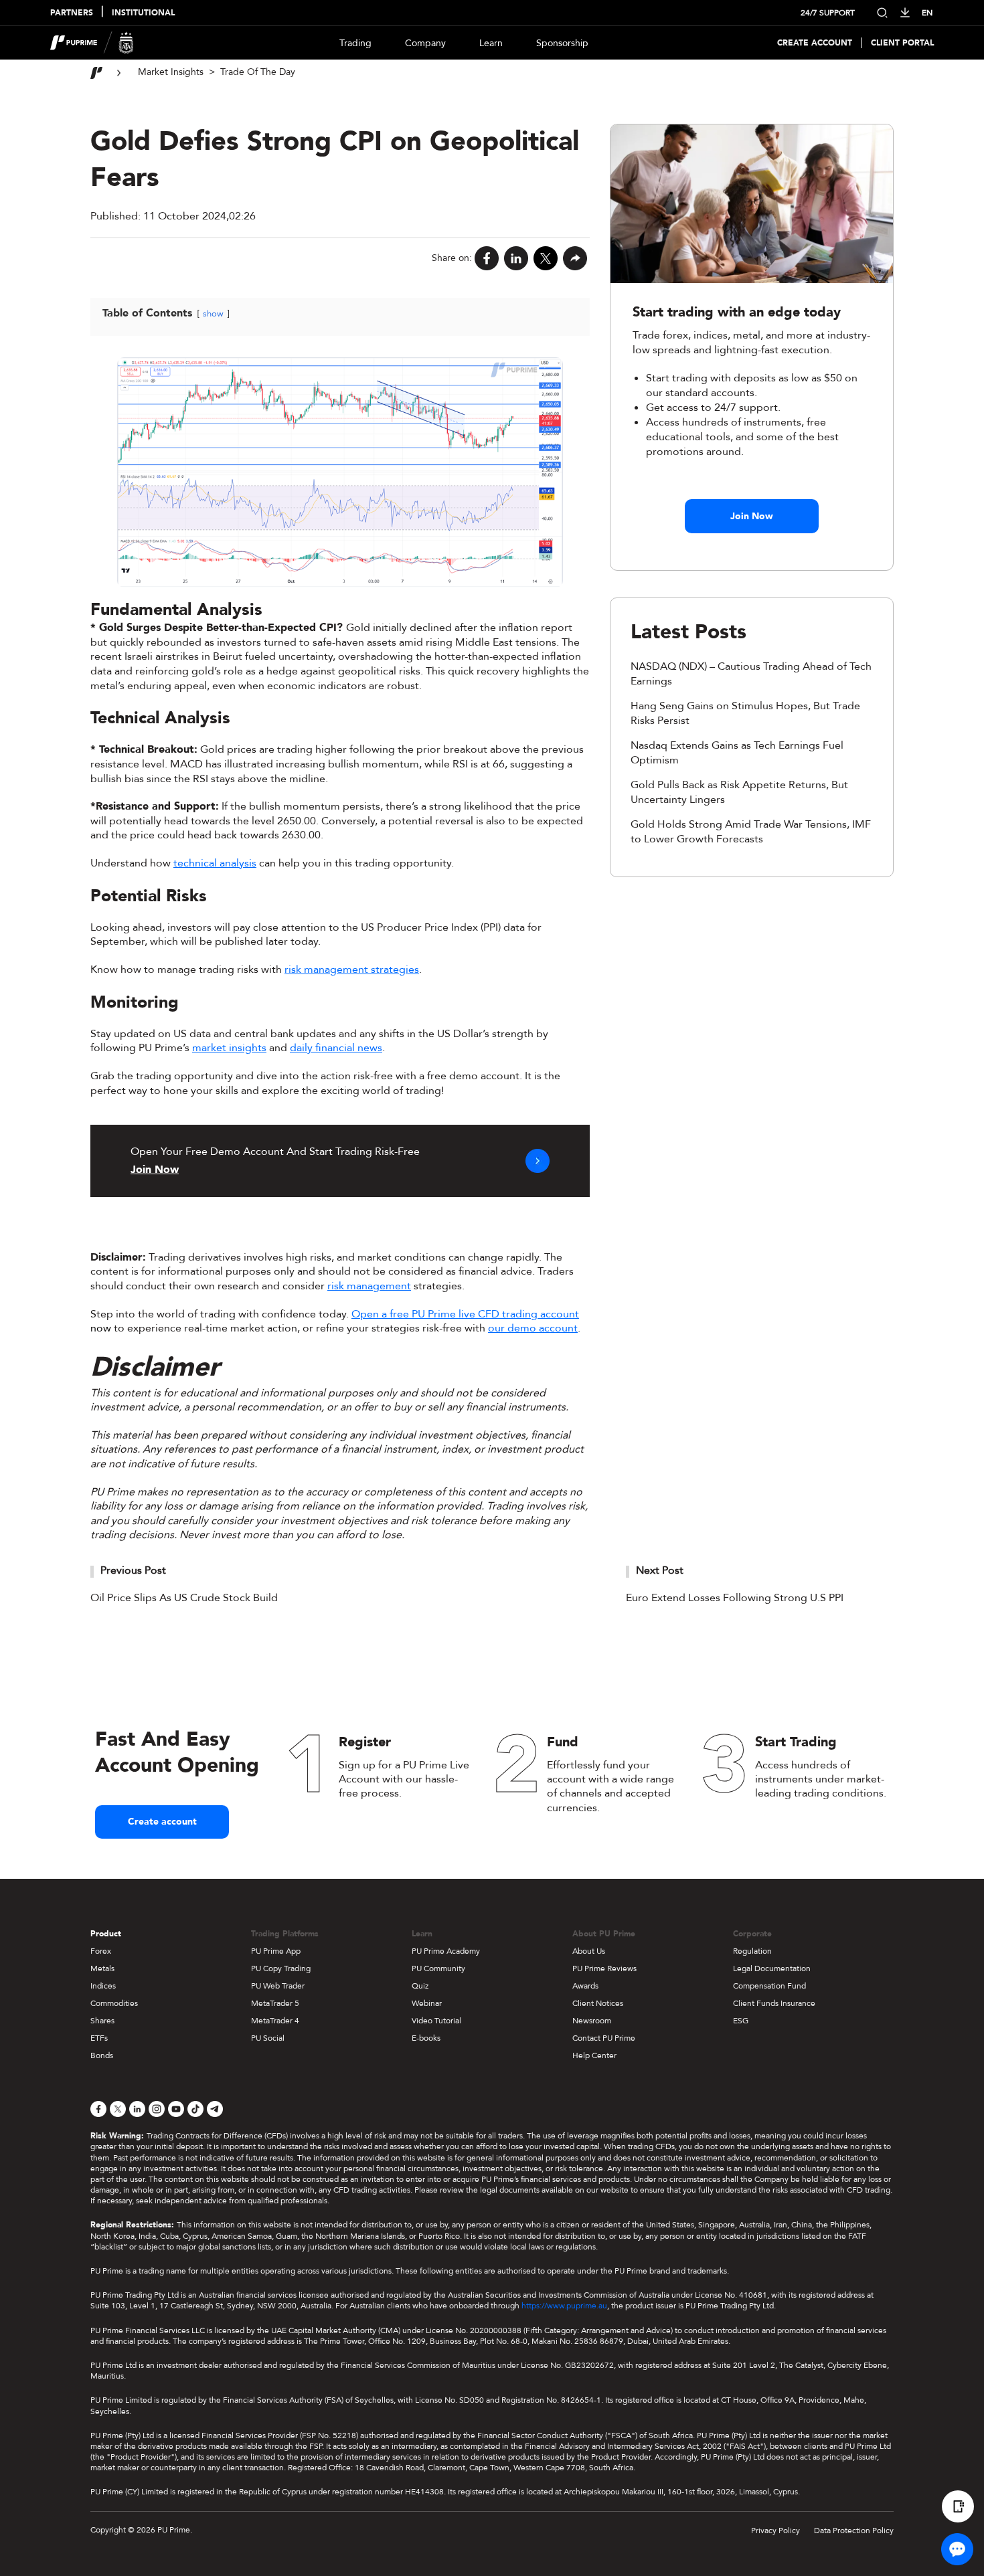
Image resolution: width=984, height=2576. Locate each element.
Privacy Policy (775, 2531)
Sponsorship (562, 43)
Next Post (660, 1570)
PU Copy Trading (281, 1968)
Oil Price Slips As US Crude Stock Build (184, 1598)
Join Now (752, 516)
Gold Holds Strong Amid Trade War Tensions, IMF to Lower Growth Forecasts (751, 832)
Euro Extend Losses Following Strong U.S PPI (735, 1598)
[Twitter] (546, 258)
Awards (585, 1986)
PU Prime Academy (446, 1951)
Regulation (752, 1951)
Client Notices (598, 2003)
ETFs (99, 2038)
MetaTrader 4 (275, 2021)
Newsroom (592, 2021)
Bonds (102, 2055)
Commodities (114, 2003)
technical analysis (215, 863)
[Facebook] (487, 258)
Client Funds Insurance (774, 2003)
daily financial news (336, 1048)
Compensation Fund (769, 1986)
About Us (589, 1951)
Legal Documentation (772, 1968)
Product (106, 1934)
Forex (101, 1951)
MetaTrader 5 (275, 2003)
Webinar (427, 2003)
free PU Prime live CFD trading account (484, 1314)
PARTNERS (72, 13)
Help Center (594, 2055)
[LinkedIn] (516, 258)
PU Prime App (276, 1951)
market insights (229, 1048)
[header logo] (92, 43)
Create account (162, 1822)
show (213, 314)
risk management (369, 1286)
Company (425, 43)
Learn (491, 43)
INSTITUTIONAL (143, 13)
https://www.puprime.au (564, 2306)
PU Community (438, 1968)
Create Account (815, 43)
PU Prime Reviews (604, 1968)
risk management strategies (352, 970)
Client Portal (902, 43)
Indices (103, 1986)
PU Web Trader (278, 1986)
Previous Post (133, 1570)
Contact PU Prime (604, 2038)
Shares (102, 2021)
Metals (102, 1968)
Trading (355, 43)
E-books (426, 2038)
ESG (741, 2021)
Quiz (420, 1986)
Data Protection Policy (854, 2531)
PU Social (268, 2038)
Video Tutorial (436, 2021)
